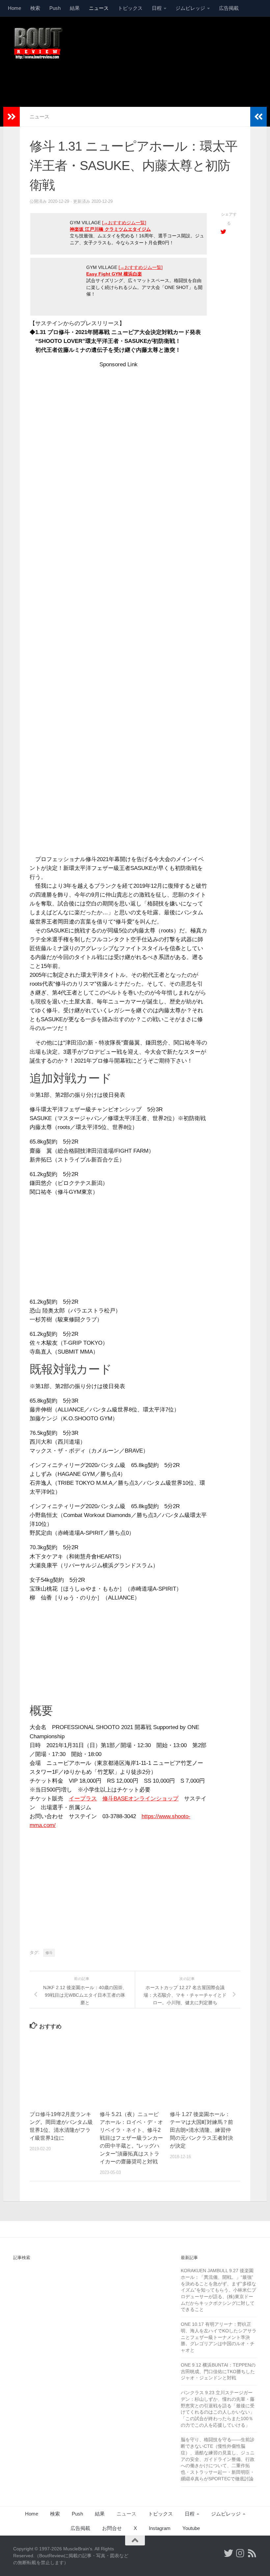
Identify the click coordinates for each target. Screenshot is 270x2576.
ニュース (99, 8)
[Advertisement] (137, 80)
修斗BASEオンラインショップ (140, 1799)
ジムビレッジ (190, 8)
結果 (75, 8)
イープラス (83, 1799)
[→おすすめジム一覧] (124, 223)
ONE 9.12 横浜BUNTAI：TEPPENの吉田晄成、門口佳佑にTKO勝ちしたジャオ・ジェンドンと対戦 (218, 2371)
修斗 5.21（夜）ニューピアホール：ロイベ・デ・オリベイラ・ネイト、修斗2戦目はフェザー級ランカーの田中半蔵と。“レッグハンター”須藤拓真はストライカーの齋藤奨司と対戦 (131, 2138)
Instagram (160, 2528)
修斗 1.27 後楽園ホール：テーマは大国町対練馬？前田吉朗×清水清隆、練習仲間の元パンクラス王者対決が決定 (202, 2130)
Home (14, 8)
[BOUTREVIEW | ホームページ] (38, 43)
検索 (35, 8)
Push (55, 8)
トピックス (130, 8)
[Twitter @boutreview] (229, 2553)
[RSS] (252, 2553)
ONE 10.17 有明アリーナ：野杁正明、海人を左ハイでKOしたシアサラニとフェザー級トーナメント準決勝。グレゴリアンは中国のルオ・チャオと (219, 2337)
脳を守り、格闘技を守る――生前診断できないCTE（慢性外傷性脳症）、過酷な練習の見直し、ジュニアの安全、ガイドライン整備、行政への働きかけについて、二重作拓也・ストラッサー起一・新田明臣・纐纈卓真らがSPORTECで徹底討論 (218, 2459)
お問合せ (112, 2528)
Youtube (191, 2528)
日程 (157, 8)
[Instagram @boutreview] (240, 2553)
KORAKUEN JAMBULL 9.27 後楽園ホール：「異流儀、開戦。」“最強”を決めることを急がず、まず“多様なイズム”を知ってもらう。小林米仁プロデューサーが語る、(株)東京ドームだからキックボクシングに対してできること (218, 2290)
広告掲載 (229, 8)
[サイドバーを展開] (12, 117)
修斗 (49, 1953)
